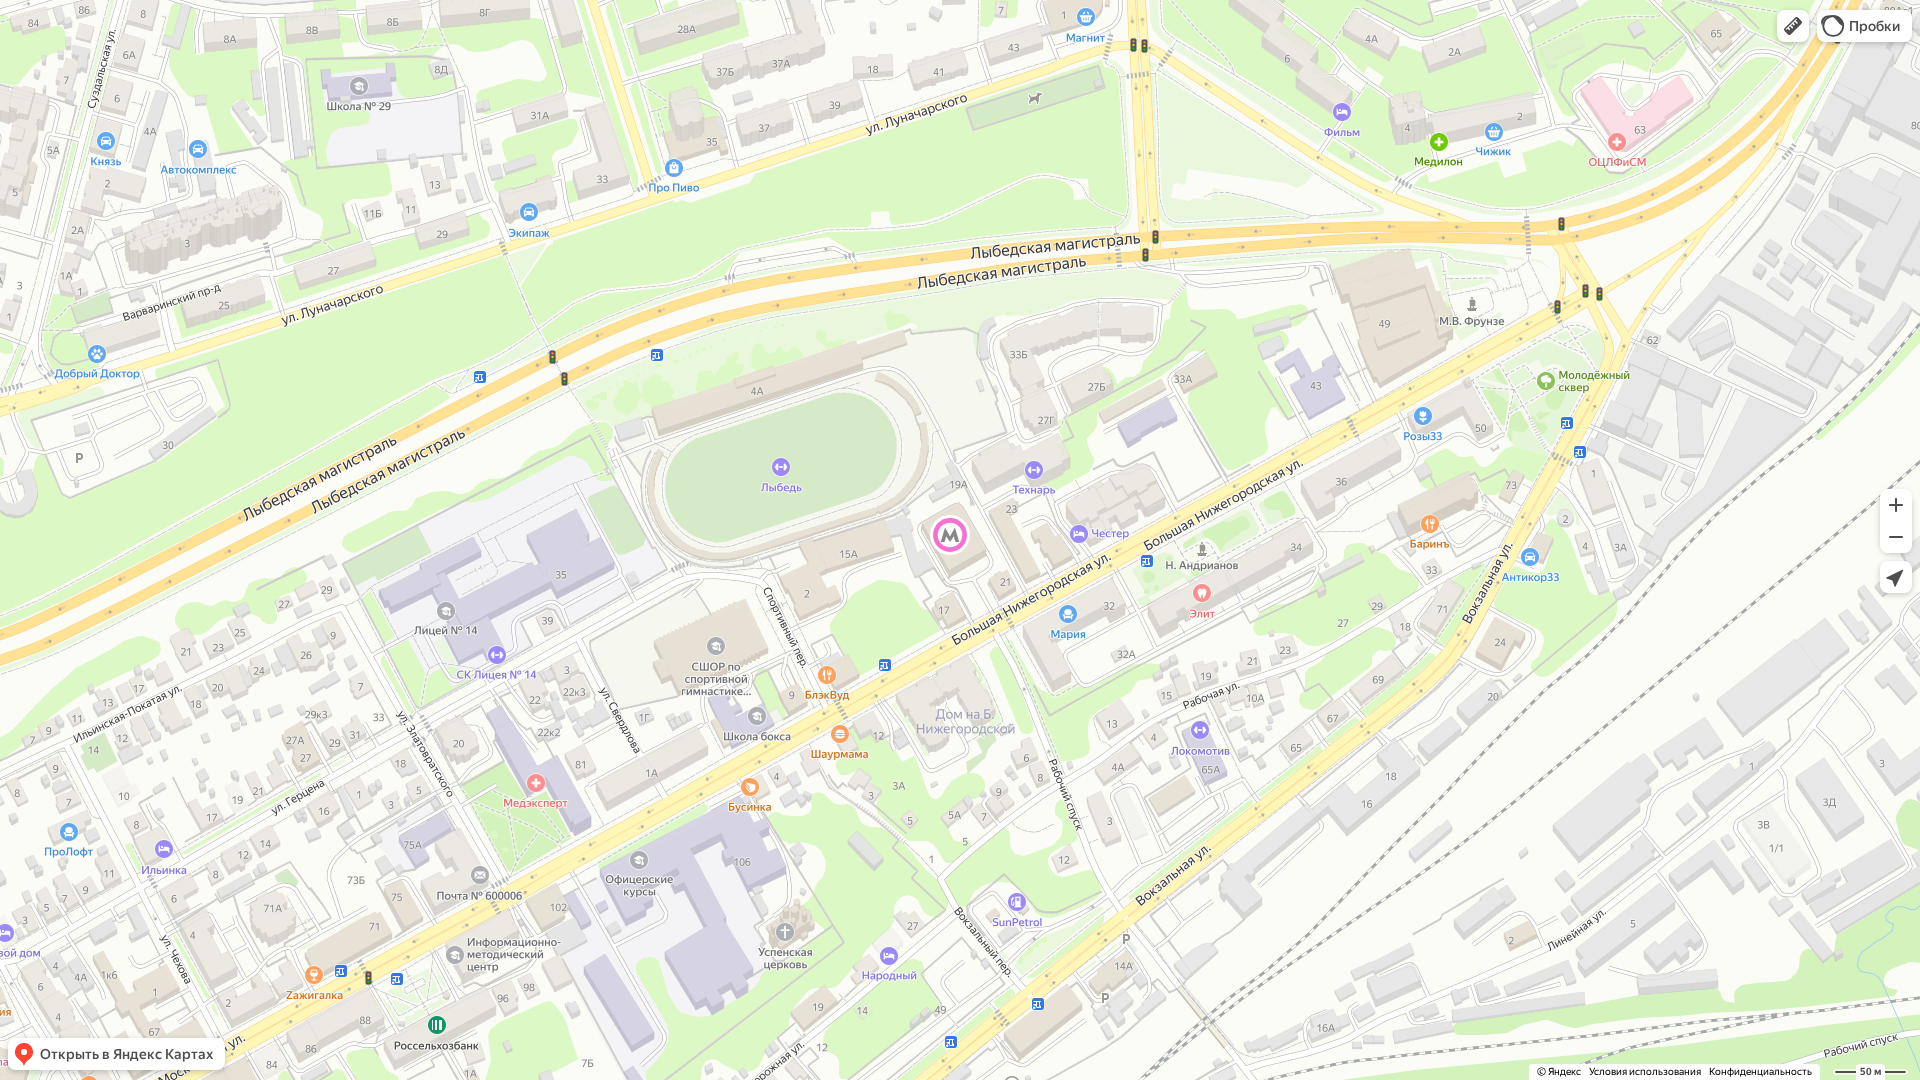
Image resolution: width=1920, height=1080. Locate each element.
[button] (1793, 26)
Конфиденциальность (1760, 1071)
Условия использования (1645, 1071)
